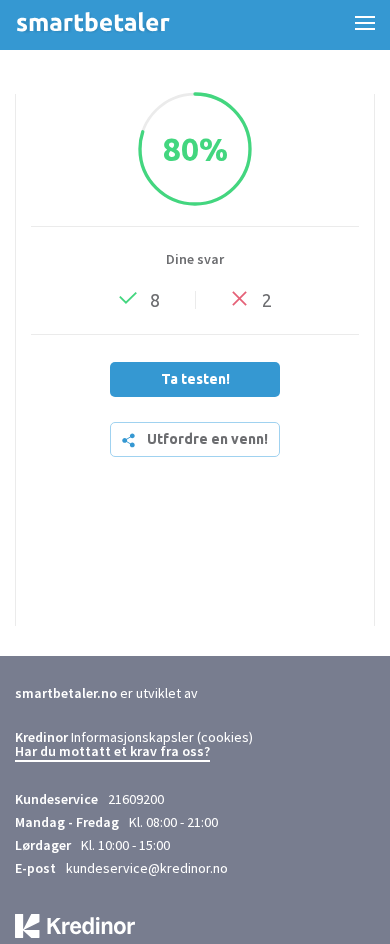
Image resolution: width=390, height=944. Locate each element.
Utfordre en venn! (207, 439)
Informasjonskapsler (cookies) (162, 737)
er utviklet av (106, 693)
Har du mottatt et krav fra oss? (112, 752)
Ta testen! (195, 379)
